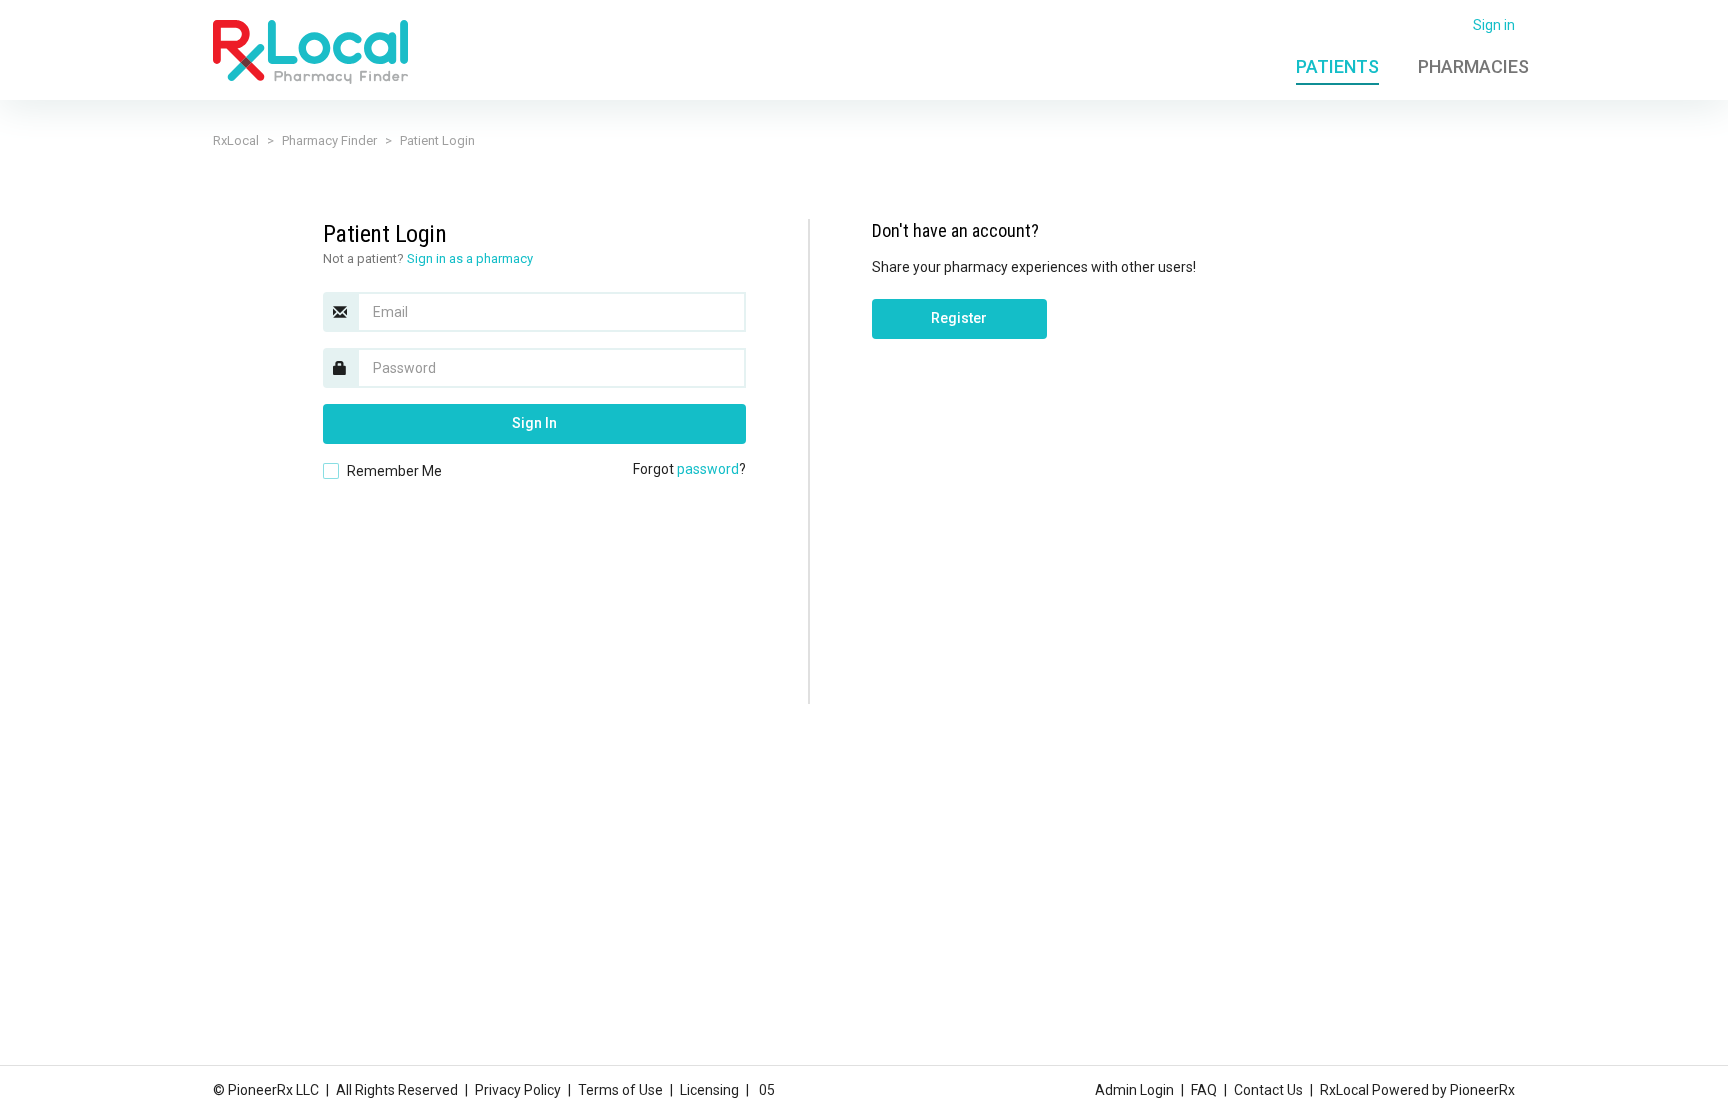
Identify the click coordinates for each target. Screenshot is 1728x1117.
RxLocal (236, 140)
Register (959, 318)
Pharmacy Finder (329, 140)
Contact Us (1268, 1090)
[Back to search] (310, 51)
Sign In (534, 423)
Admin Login (1134, 1090)
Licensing (709, 1090)
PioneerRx (1482, 1090)
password (708, 469)
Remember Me (394, 471)
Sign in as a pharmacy (470, 258)
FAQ (1204, 1090)
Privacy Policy (518, 1090)
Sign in (1494, 25)
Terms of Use (620, 1090)
